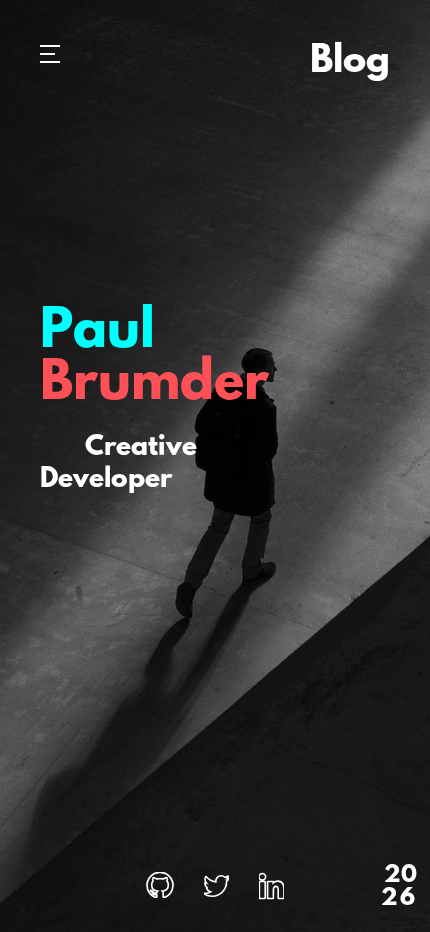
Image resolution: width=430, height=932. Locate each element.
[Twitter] (216, 888)
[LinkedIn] (271, 888)
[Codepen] (160, 888)
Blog (350, 62)
